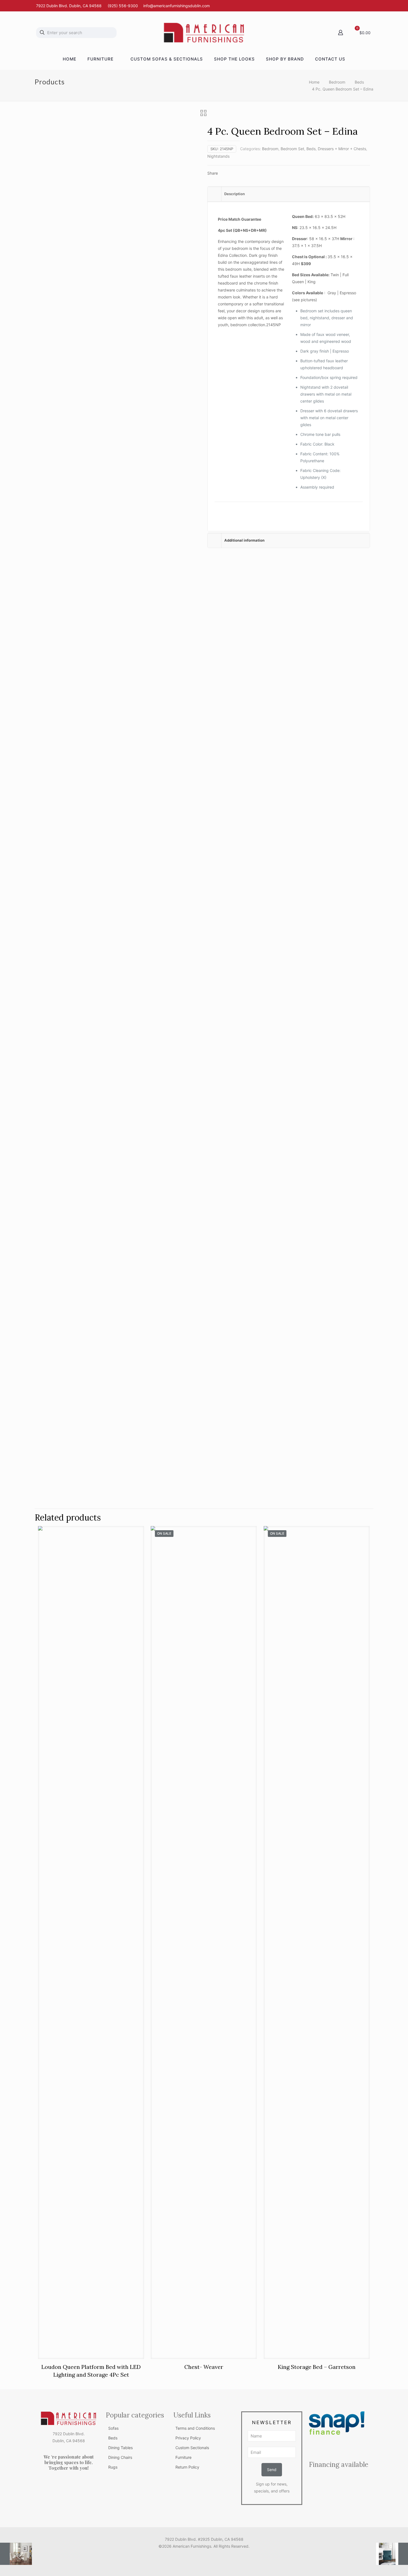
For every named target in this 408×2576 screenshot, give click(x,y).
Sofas (113, 2428)
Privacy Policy (188, 2438)
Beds (359, 82)
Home (314, 82)
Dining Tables (120, 2448)
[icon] (210, 2556)
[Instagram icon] (204, 2556)
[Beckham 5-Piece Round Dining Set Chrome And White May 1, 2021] (16, 2554)
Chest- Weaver (204, 2367)
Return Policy (187, 2467)
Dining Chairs (120, 2457)
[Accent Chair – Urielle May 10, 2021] (392, 2554)
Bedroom (337, 82)
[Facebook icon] (198, 2556)
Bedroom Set (292, 149)
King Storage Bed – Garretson (317, 2367)
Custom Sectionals (192, 2448)
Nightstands (218, 156)
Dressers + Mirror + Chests (342, 149)
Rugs (113, 2467)
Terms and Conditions (195, 2428)
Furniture (183, 2457)
